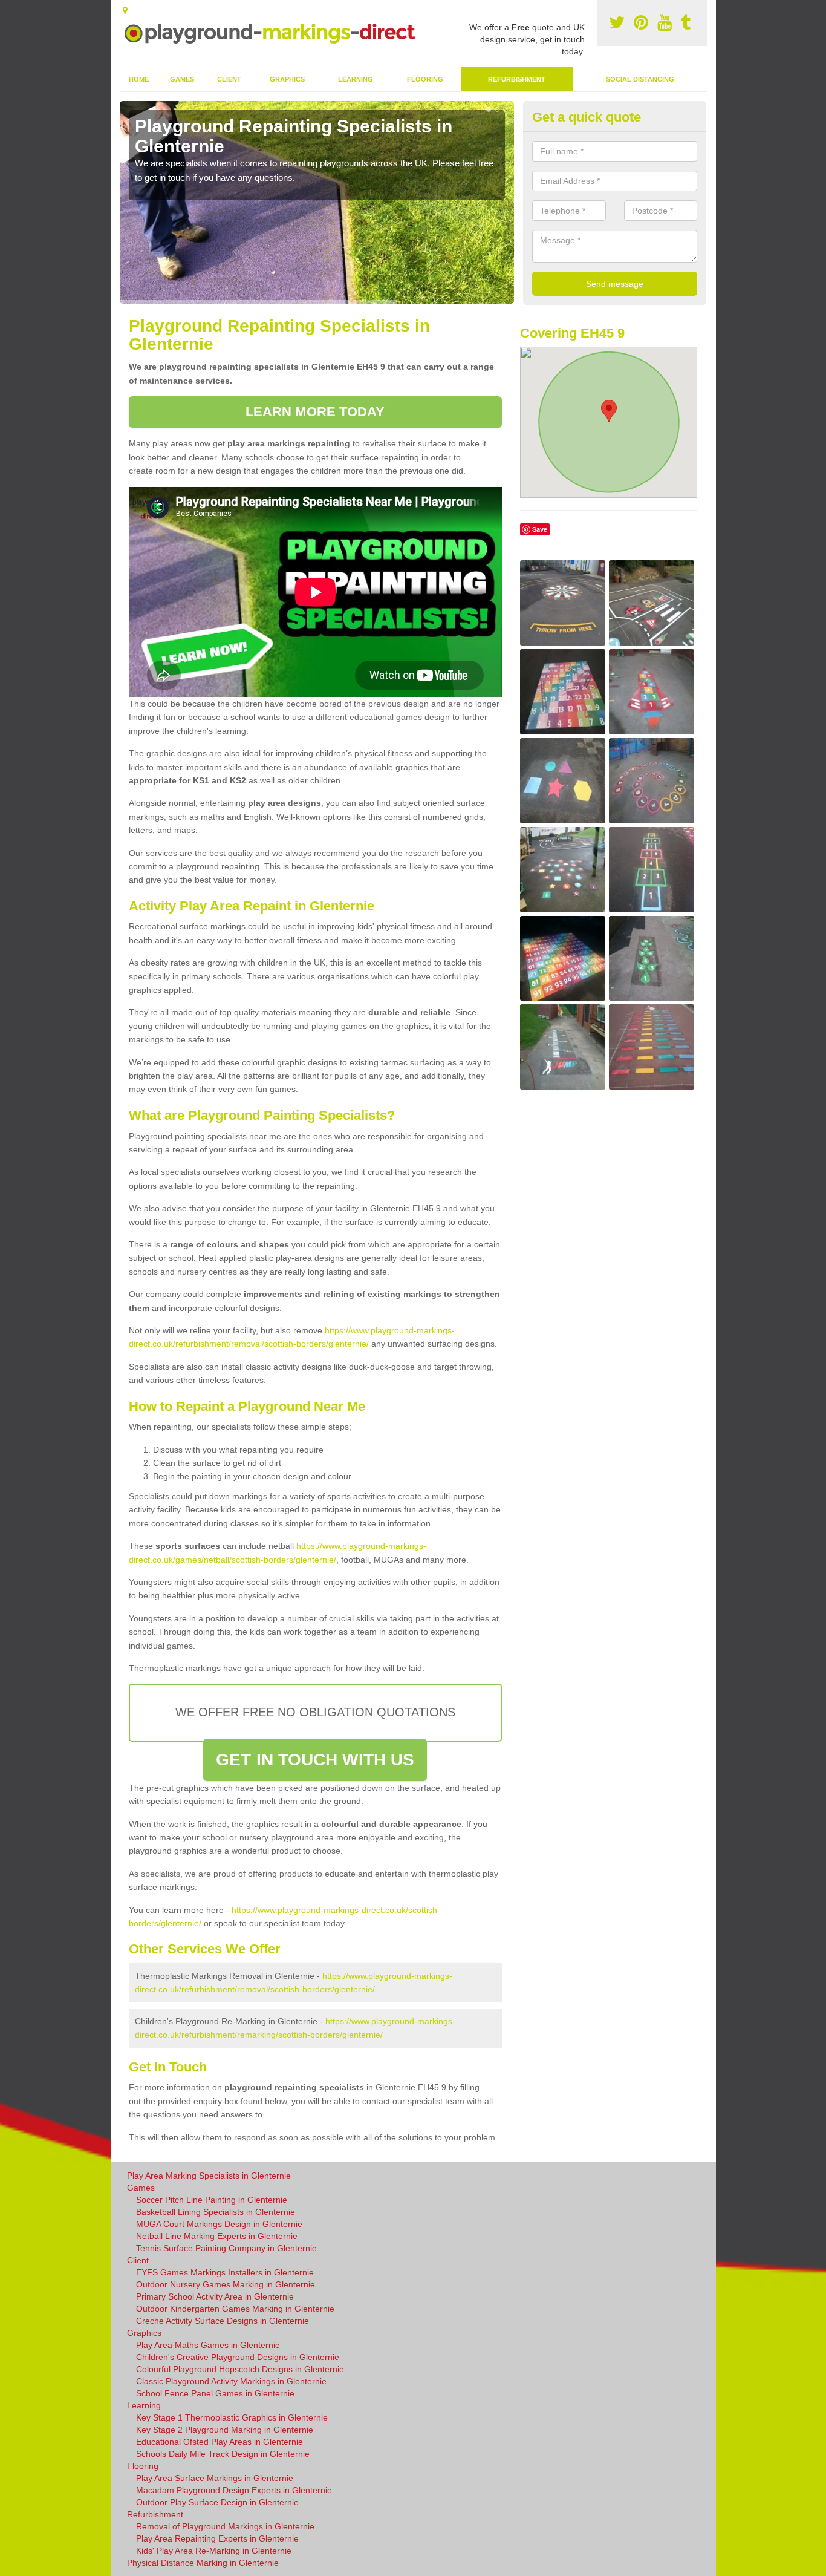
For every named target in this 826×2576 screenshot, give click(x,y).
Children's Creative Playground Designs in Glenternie (238, 2357)
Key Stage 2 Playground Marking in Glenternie (225, 2430)
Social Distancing (640, 79)
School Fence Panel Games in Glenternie (215, 2393)
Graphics (287, 79)
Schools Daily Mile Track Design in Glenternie (223, 2454)
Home (139, 79)
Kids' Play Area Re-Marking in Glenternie (214, 2551)
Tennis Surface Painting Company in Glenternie (226, 2248)
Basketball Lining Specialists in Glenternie (216, 2212)
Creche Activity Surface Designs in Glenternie (223, 2321)
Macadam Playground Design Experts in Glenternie (234, 2490)
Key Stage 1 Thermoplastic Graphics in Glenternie (232, 2417)
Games (182, 79)
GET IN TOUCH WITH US (315, 1760)
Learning (356, 79)
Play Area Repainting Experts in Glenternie (217, 2538)
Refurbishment (517, 79)
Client (229, 79)
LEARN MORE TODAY (315, 412)
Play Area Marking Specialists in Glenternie (209, 2176)
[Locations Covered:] (125, 10)
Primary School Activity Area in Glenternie (215, 2296)
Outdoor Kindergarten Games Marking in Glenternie (235, 2309)
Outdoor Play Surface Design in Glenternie (217, 2502)
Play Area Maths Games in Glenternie (208, 2345)
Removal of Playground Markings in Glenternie (225, 2526)
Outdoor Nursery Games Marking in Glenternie (226, 2284)
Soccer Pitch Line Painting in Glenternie (212, 2200)
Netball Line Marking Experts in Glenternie (217, 2236)
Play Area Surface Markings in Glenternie (215, 2478)
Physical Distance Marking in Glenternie (203, 2563)
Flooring (425, 79)
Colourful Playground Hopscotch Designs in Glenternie (240, 2369)
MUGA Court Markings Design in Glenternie (219, 2224)
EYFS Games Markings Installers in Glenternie (225, 2272)
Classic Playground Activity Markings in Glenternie (231, 2381)
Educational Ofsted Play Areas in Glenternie (220, 2442)
